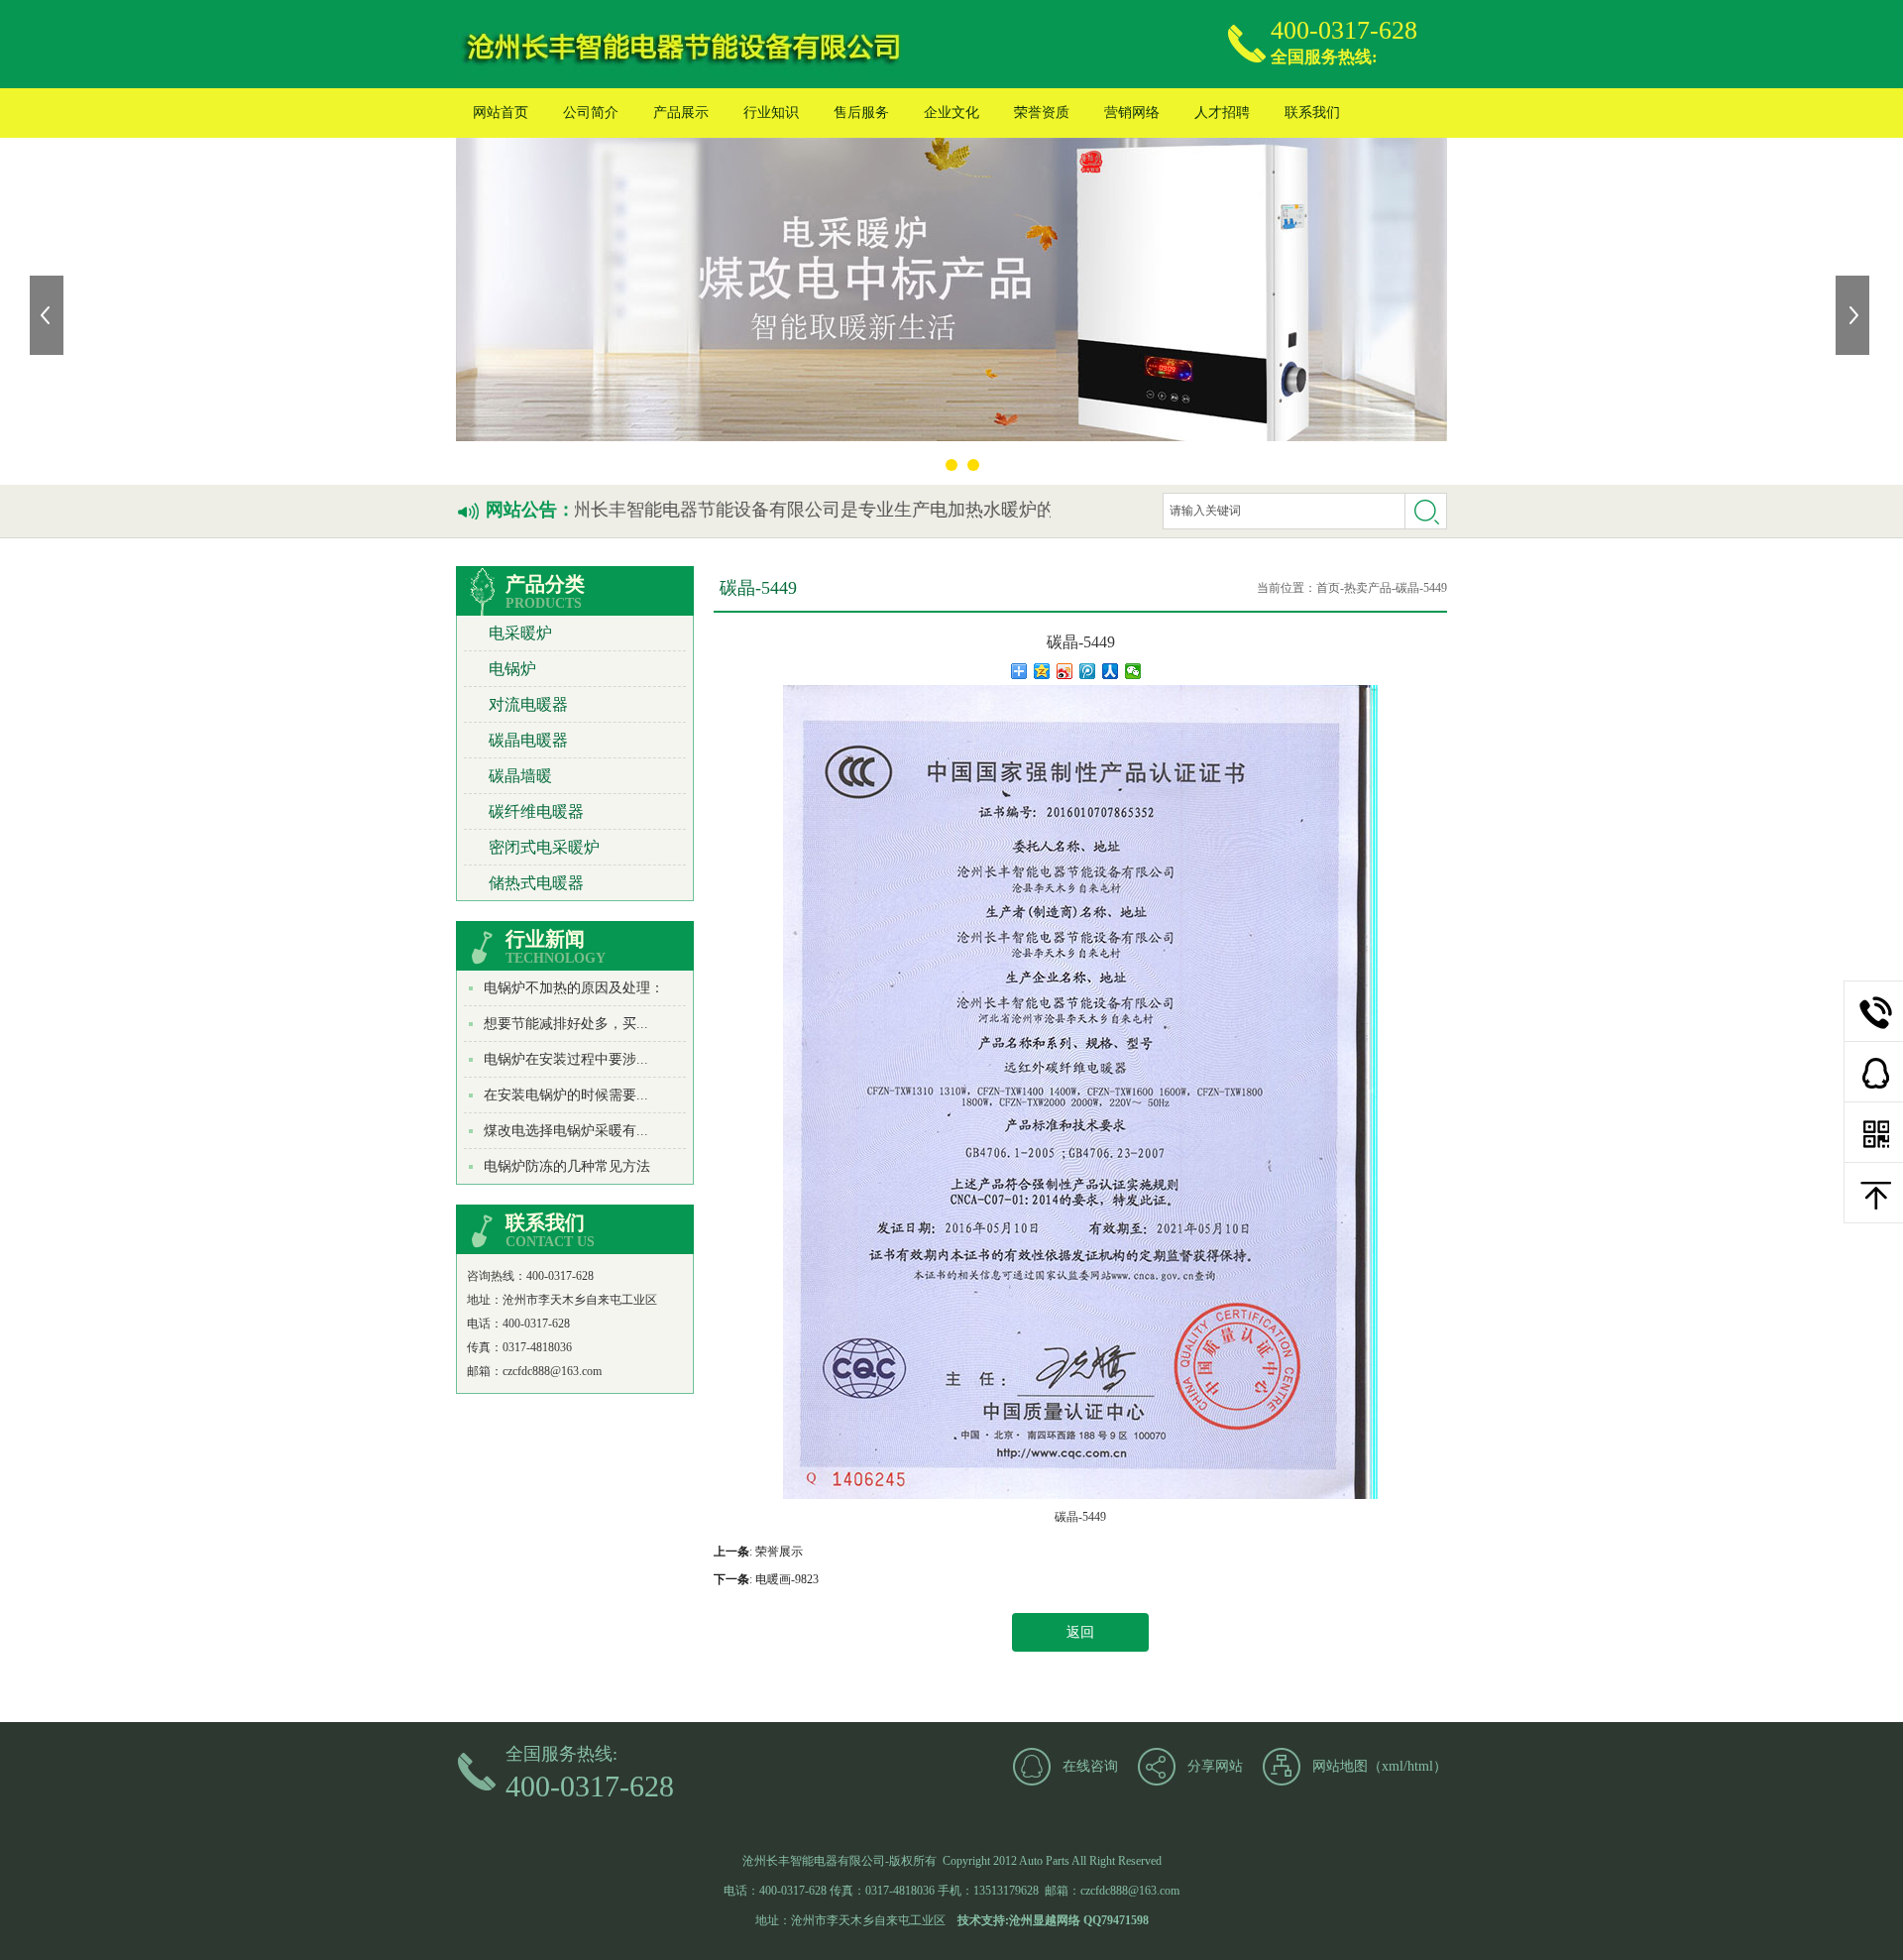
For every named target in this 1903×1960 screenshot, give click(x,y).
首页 (1328, 588)
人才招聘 (1222, 113)
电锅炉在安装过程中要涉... (566, 1059)
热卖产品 (1368, 588)
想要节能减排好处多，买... (566, 1024)
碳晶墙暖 (520, 776)
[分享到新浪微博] (1065, 671)
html (1420, 1766)
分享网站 (1215, 1766)
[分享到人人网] (1111, 671)
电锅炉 (512, 669)
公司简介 (591, 113)
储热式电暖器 (536, 883)
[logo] (683, 44)
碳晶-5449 (1421, 588)
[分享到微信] (1133, 671)
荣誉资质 (1042, 113)
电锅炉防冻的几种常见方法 (567, 1166)
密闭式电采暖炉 (544, 847)
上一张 (49, 315)
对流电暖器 (528, 704)
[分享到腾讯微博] (1088, 671)
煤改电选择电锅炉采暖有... (566, 1131)
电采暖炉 (520, 633)
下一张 (1854, 315)
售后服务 (861, 113)
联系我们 (1312, 113)
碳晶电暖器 (528, 740)
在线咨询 (1090, 1766)
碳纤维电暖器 (536, 811)
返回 (1080, 1632)
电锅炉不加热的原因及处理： (574, 988)
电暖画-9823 (787, 1579)
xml (1393, 1766)
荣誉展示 (779, 1552)
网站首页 (501, 113)
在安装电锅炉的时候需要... (566, 1095)
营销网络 (1132, 113)
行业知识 (771, 113)
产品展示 (681, 113)
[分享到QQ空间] (1042, 671)
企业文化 (951, 113)
